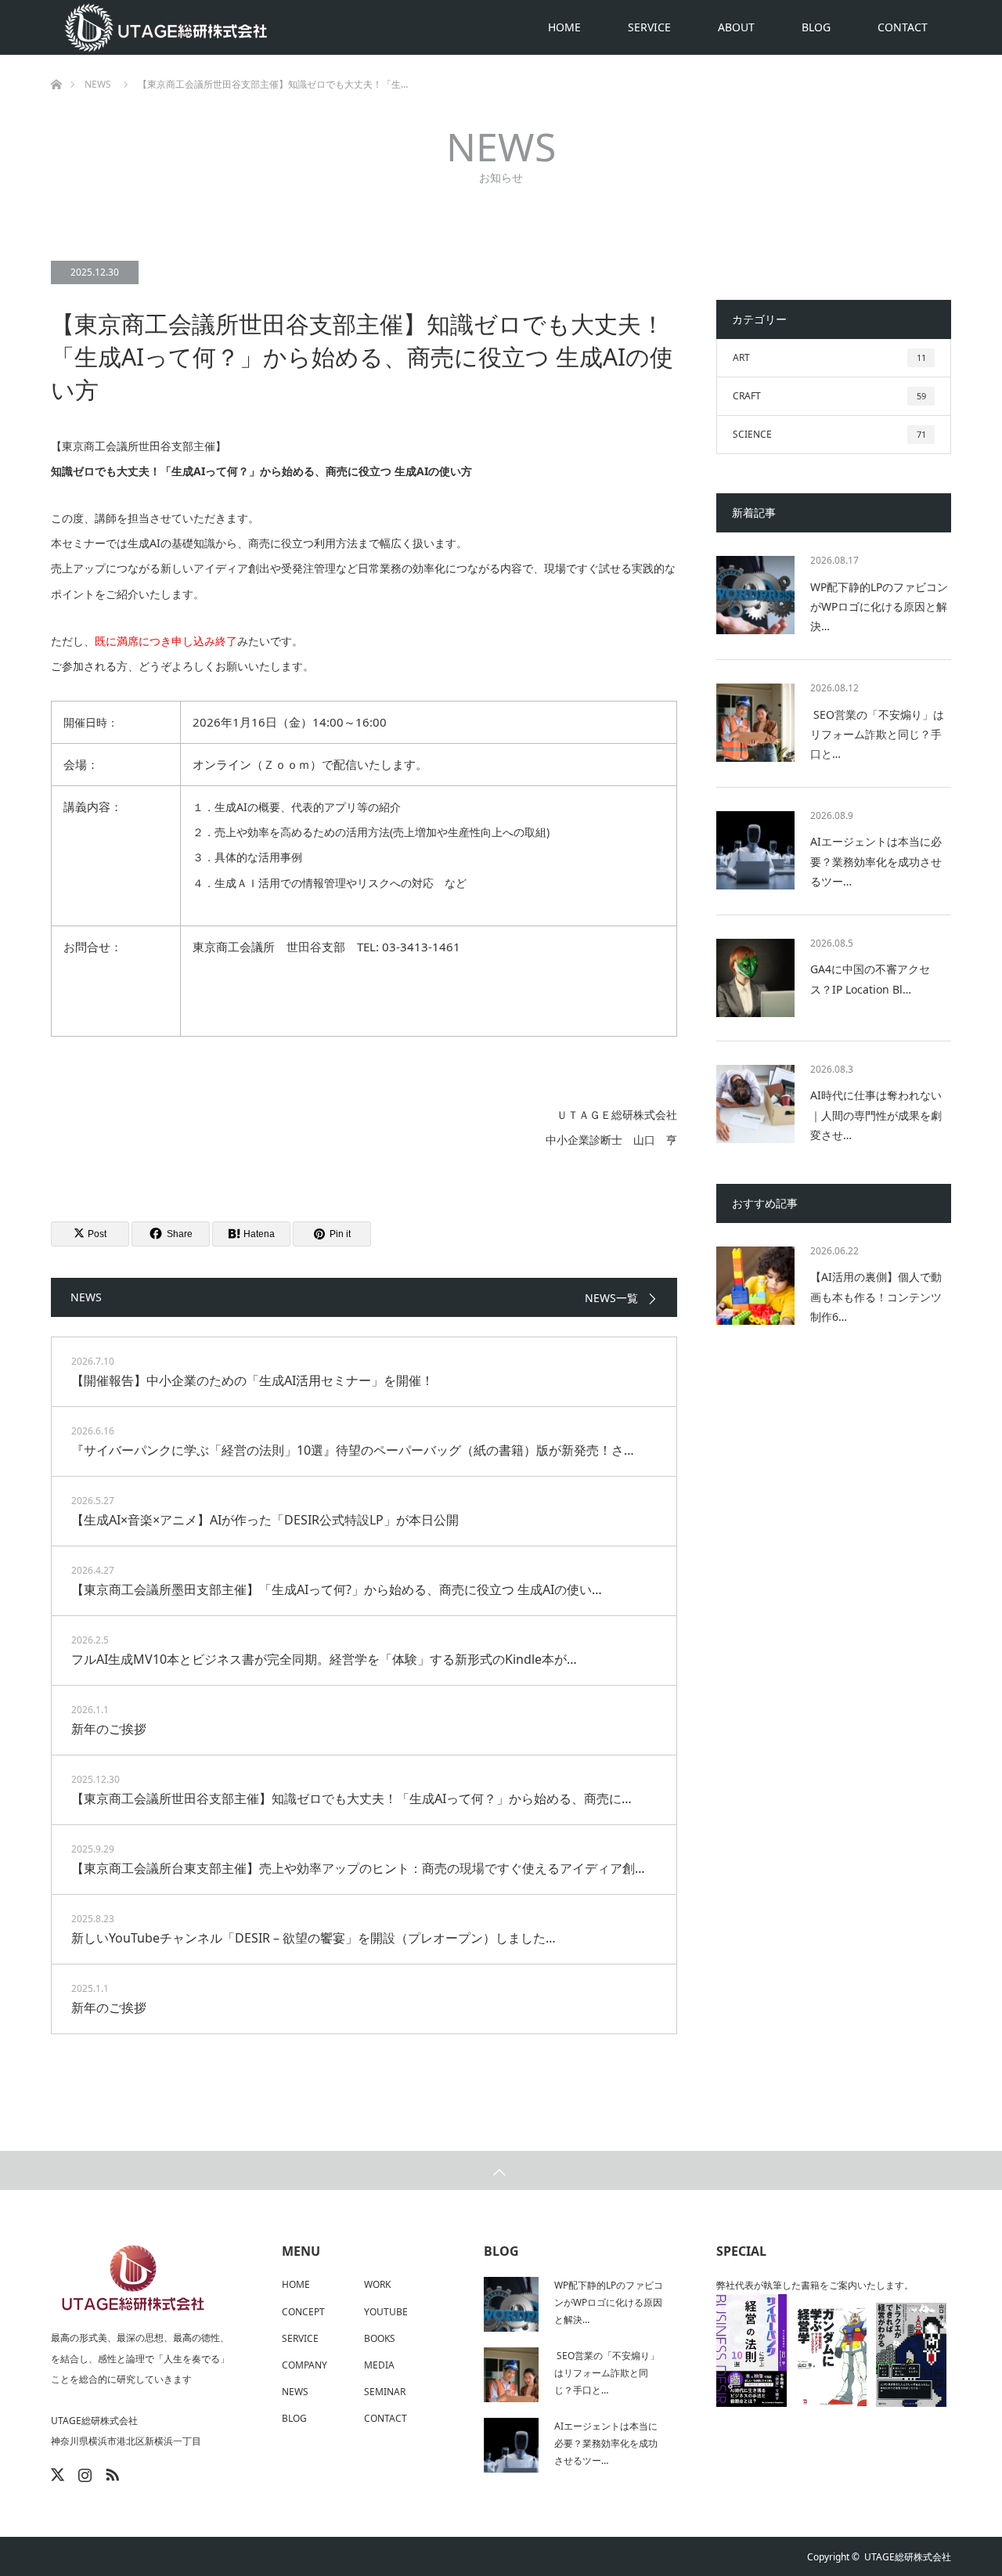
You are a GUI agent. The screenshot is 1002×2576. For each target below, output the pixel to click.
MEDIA (379, 2365)
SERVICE (649, 27)
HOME (564, 27)
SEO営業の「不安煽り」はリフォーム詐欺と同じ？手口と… (877, 734)
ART (829, 357)
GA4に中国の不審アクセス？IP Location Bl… (870, 979)
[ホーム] (56, 61)
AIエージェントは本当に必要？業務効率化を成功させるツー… (876, 861)
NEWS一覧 (611, 1298)
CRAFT (829, 396)
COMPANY (305, 2365)
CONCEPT (303, 2312)
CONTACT (903, 27)
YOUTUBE (386, 2312)
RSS (110, 2472)
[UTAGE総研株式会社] (168, 27)
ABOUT (736, 27)
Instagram (83, 2472)
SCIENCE (829, 434)
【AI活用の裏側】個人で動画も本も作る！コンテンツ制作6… (876, 1296)
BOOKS (380, 2338)
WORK (377, 2284)
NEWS (295, 2392)
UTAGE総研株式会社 (908, 2557)
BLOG (816, 27)
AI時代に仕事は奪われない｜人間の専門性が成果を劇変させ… (876, 1115)
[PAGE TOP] (501, 2170)
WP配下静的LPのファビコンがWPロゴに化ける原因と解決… (879, 606)
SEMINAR (385, 2392)
